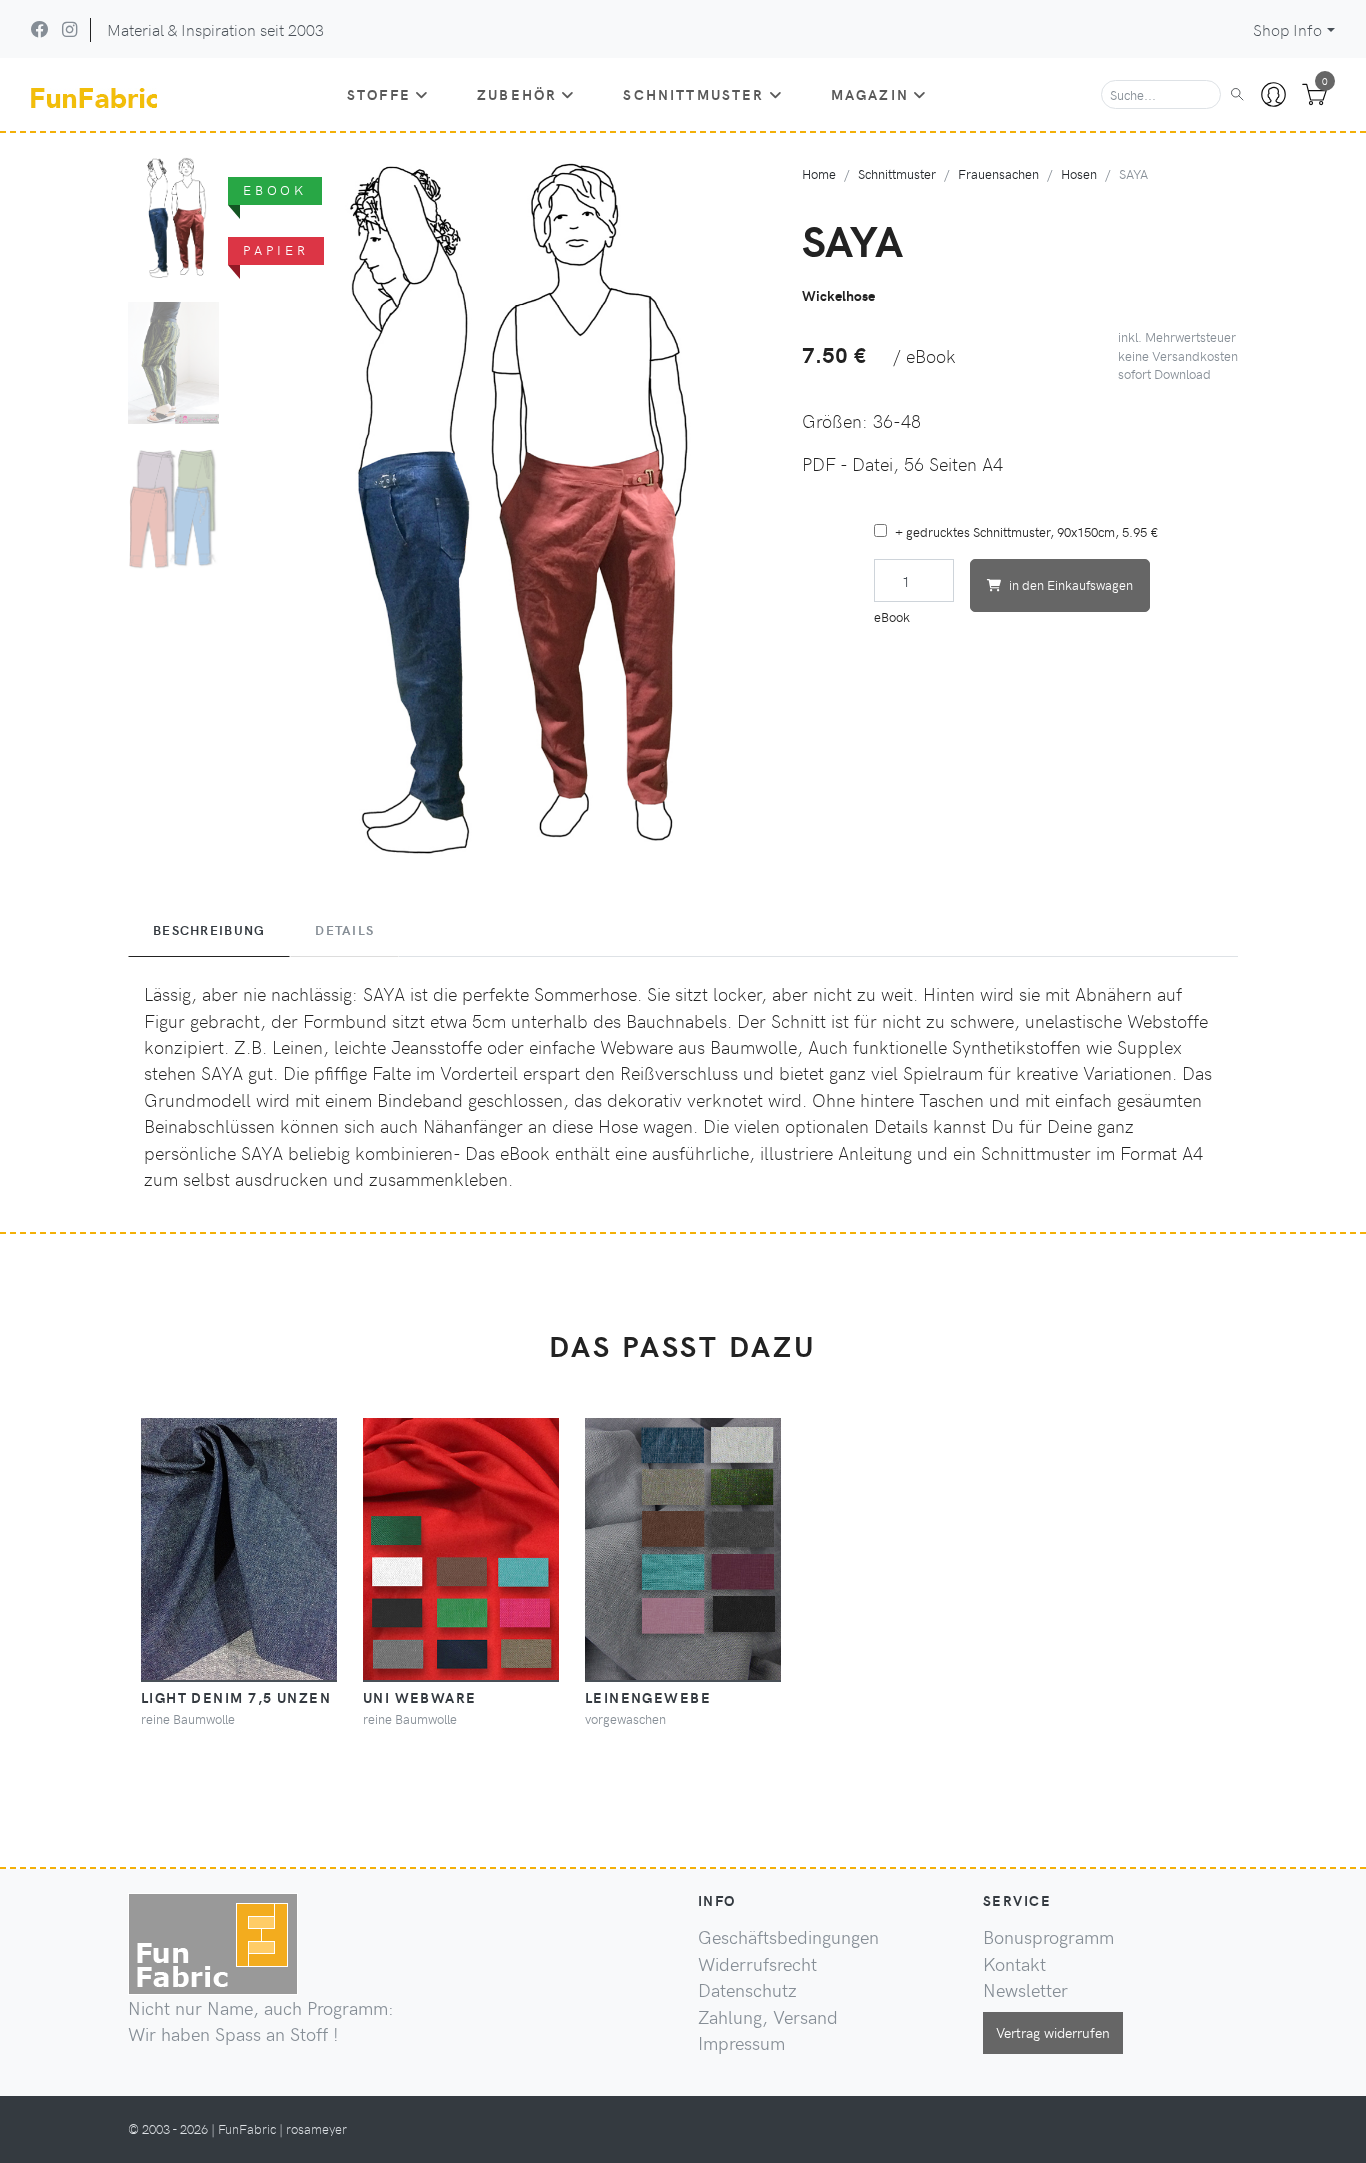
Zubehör (517, 94)
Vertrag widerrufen (1053, 2032)
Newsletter (1025, 1990)
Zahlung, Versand (768, 2017)
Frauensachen (998, 173)
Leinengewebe (648, 1697)
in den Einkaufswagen (1071, 584)
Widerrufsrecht (757, 1964)
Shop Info (1287, 29)
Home (819, 173)
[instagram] (69, 29)
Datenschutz (747, 1990)
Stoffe (379, 94)
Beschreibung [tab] (209, 930)
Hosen (1079, 173)
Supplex (1149, 1047)
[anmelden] (1273, 95)
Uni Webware (420, 1697)
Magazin (870, 94)
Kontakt (1014, 1964)
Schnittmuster (693, 94)
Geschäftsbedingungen (788, 1937)
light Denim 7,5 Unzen (236, 1697)
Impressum (741, 2043)
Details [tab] (344, 930)
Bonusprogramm (1048, 1937)
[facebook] (40, 29)
